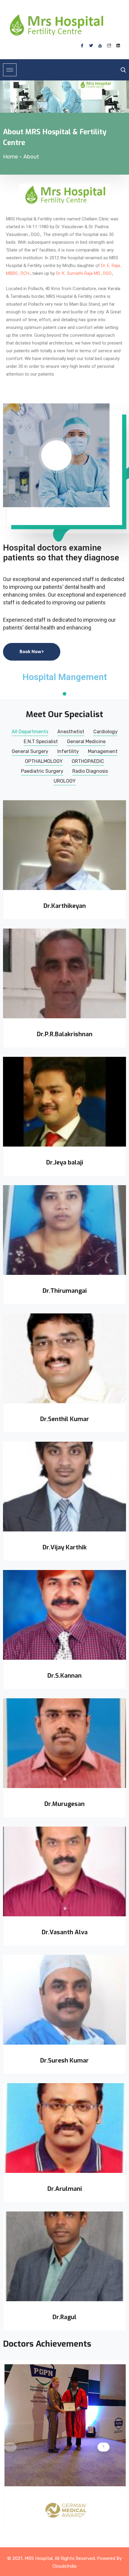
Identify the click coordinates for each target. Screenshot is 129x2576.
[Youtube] (100, 46)
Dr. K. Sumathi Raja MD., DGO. (84, 273)
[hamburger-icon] (10, 70)
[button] (103, 2447)
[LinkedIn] (118, 46)
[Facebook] (82, 46)
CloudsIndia (64, 2566)
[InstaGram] (109, 46)
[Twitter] (91, 46)
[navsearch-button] (122, 70)
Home (10, 157)
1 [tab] (64, 694)
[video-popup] (56, 455)
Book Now (30, 652)
